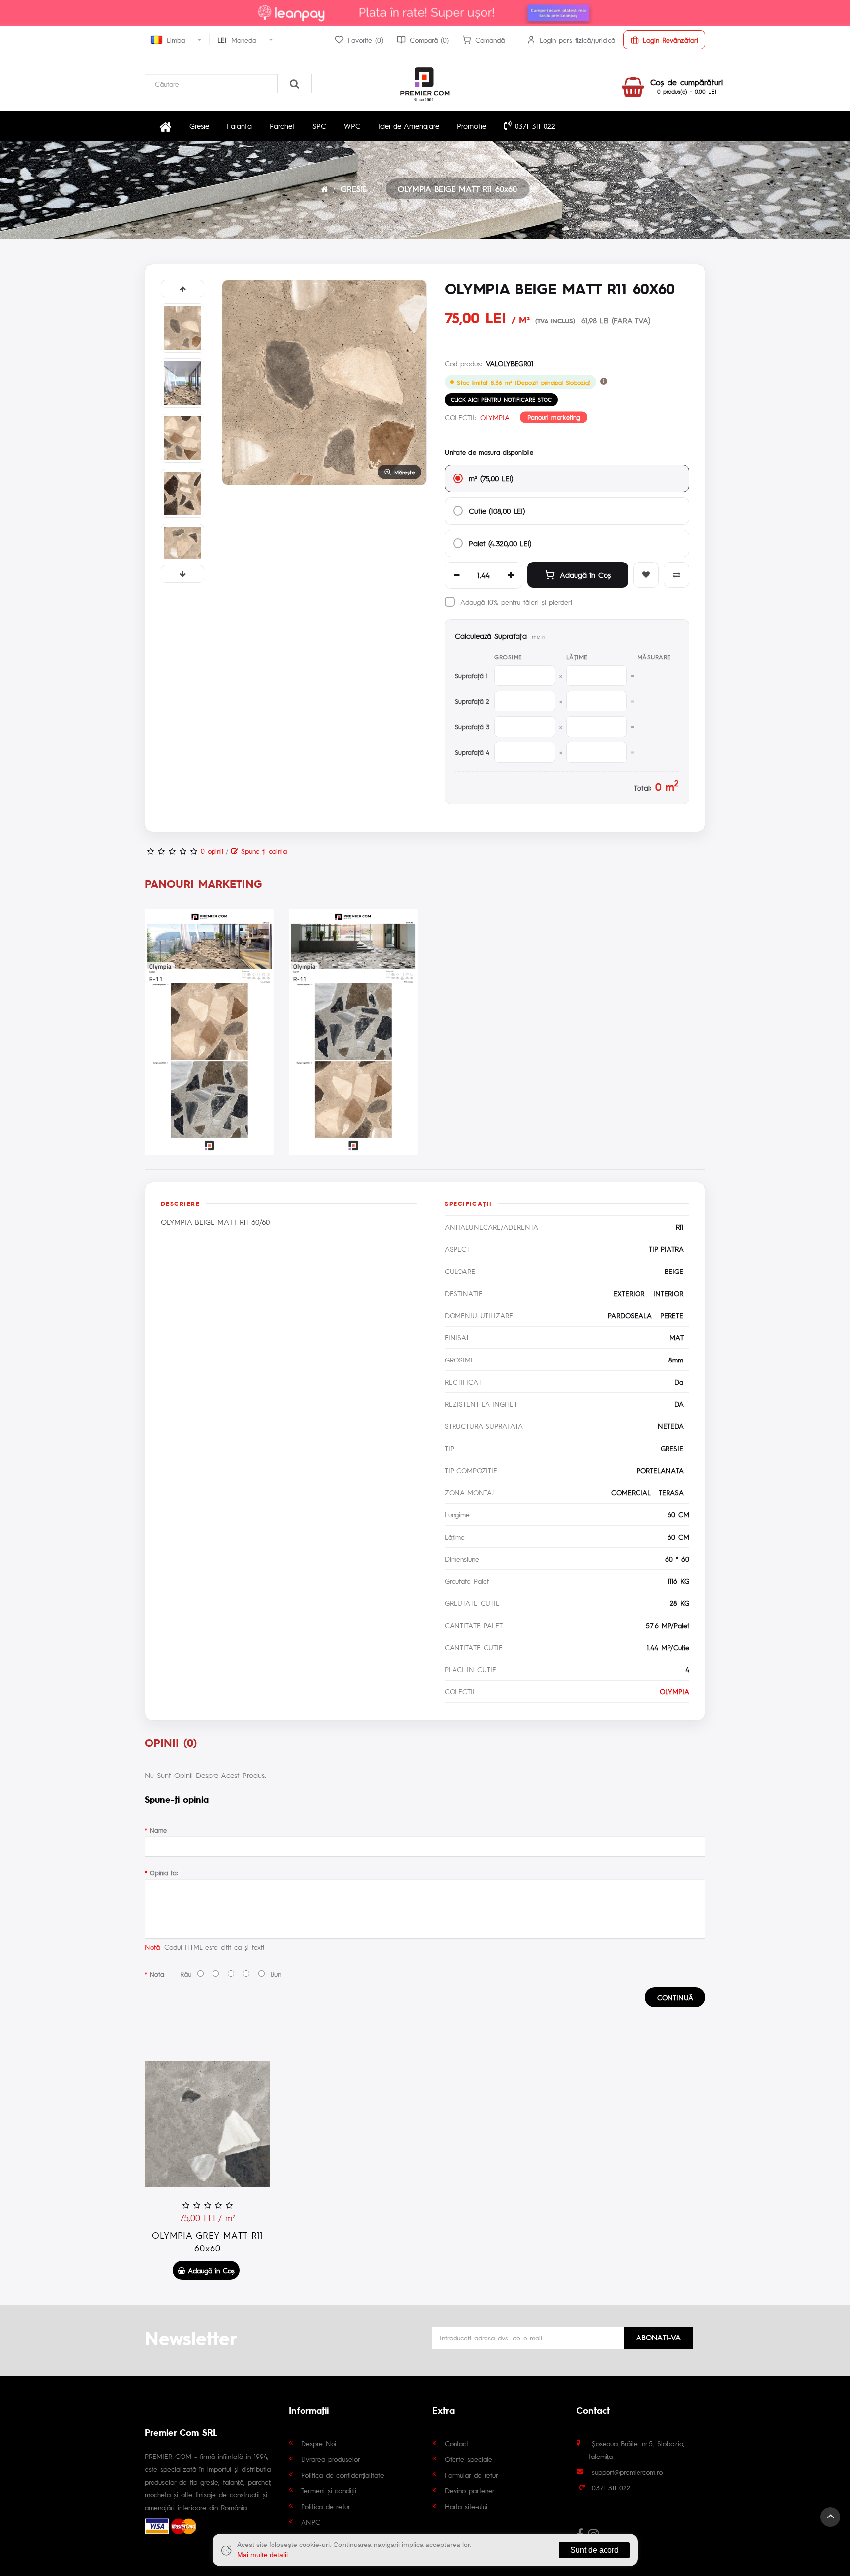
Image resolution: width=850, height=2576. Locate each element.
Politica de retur (326, 2506)
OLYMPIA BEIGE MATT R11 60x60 (457, 189)
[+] (511, 575)
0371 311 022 (533, 126)
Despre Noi (319, 2443)
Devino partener (470, 2490)
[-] (456, 575)
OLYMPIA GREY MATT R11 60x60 (207, 2241)
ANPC (311, 2522)
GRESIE (354, 189)
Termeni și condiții (329, 2490)
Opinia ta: (164, 1873)
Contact (456, 2443)
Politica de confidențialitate (343, 2475)
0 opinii (212, 851)
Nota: (157, 1974)
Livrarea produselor (331, 2459)
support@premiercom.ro (627, 2472)
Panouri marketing (554, 417)
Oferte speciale (469, 2459)
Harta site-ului (466, 2506)
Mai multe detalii (262, 2555)
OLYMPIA (495, 417)
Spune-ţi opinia (262, 851)
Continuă (675, 1997)
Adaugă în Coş (585, 575)
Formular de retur (471, 2475)
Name (158, 1830)
